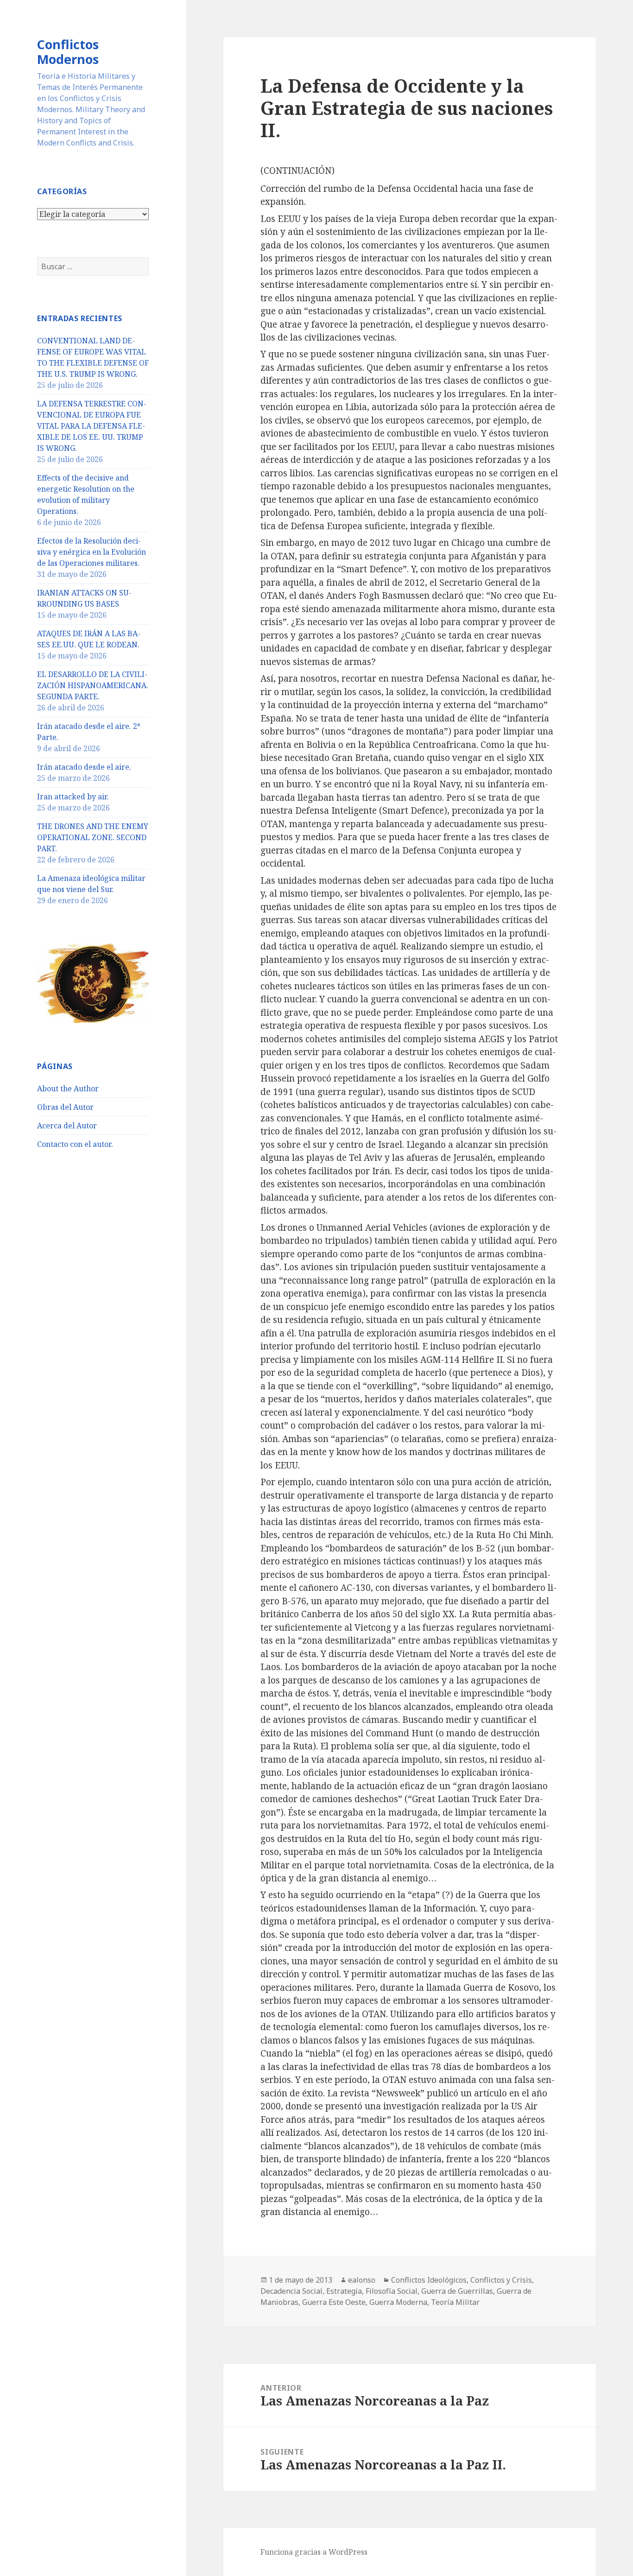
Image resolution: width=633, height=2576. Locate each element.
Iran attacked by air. (73, 797)
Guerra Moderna (398, 2302)
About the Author (68, 1089)
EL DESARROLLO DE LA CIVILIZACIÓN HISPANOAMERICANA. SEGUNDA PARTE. (93, 685)
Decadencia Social (291, 2291)
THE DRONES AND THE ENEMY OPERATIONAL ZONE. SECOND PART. (93, 837)
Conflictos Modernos (68, 52)
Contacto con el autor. (75, 1144)
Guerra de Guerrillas (457, 2291)
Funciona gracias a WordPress (314, 2552)
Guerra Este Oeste (334, 2302)
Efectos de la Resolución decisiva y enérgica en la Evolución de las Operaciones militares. (92, 552)
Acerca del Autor (67, 1126)
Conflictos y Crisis (501, 2280)
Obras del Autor (65, 1107)
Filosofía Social (392, 2291)
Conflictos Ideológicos (429, 2280)
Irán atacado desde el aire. (84, 767)
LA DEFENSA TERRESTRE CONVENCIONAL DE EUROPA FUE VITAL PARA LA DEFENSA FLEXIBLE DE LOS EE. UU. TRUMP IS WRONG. (92, 426)
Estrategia (344, 2291)
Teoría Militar (455, 2302)
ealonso (362, 2280)
